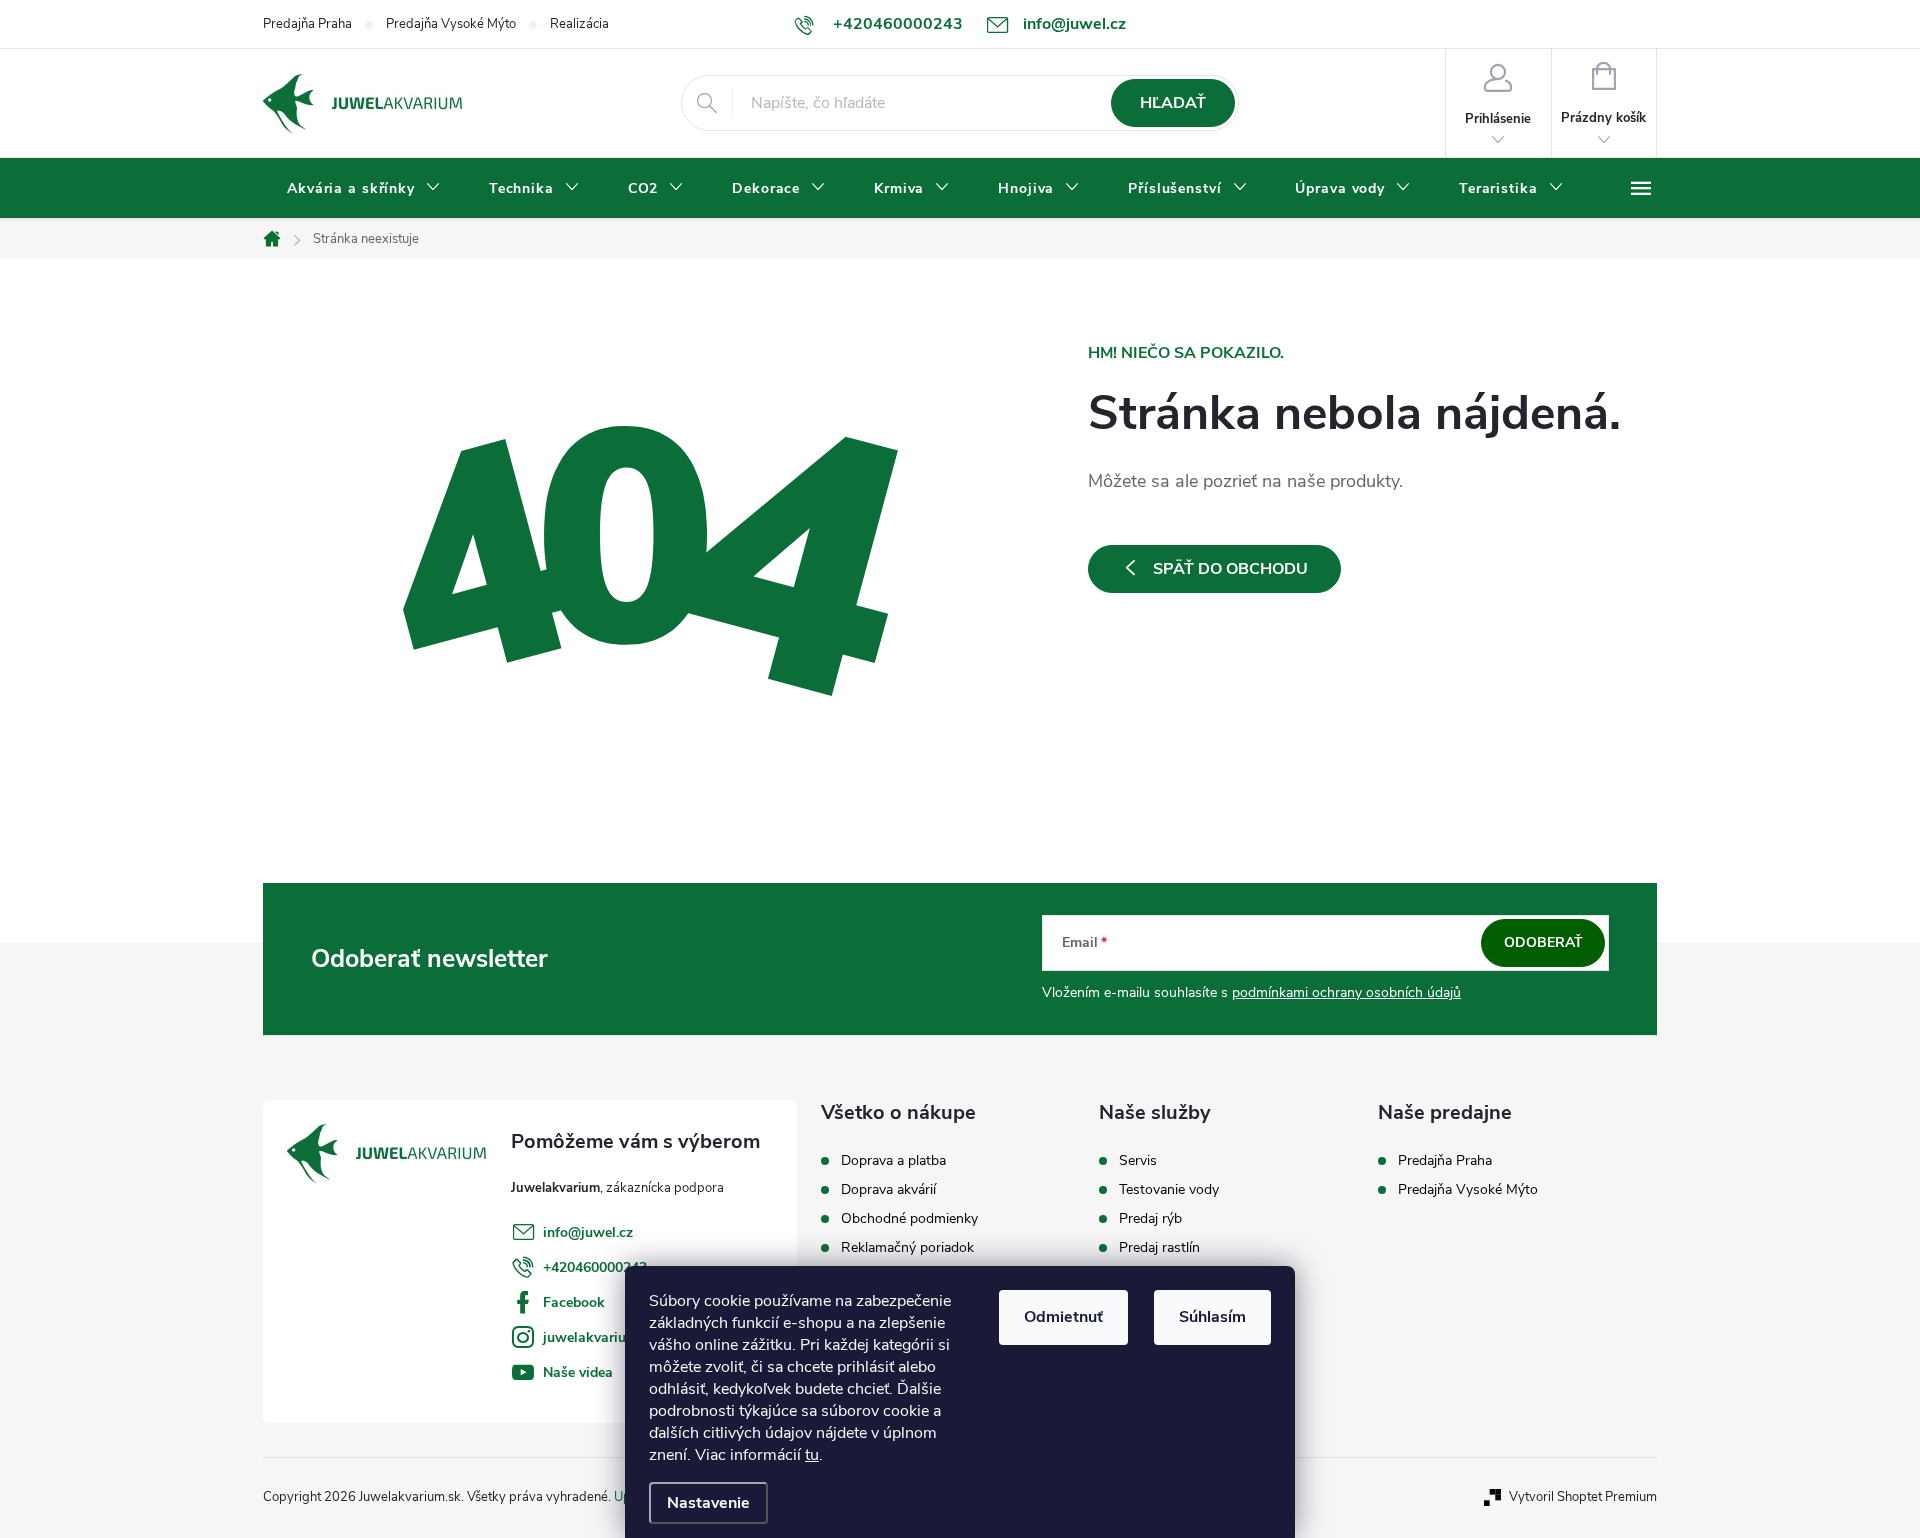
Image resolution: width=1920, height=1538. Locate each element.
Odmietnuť (1063, 1317)
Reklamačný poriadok (907, 1248)
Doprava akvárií (888, 1190)
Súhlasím (1212, 1317)
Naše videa (578, 1372)
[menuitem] (364, 189)
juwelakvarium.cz (599, 1337)
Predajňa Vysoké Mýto (451, 24)
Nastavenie (708, 1503)
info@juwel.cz (588, 1232)
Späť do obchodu (1230, 569)
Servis (1138, 1161)
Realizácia (579, 24)
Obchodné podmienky (909, 1219)
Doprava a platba (893, 1161)
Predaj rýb (1150, 1219)
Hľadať (1173, 103)
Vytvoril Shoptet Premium (1583, 1497)
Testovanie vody (1169, 1190)
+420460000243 (595, 1267)
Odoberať (1543, 942)
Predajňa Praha (307, 24)
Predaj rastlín (1159, 1248)
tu (812, 1455)
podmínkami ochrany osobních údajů (1346, 992)
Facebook (574, 1302)
